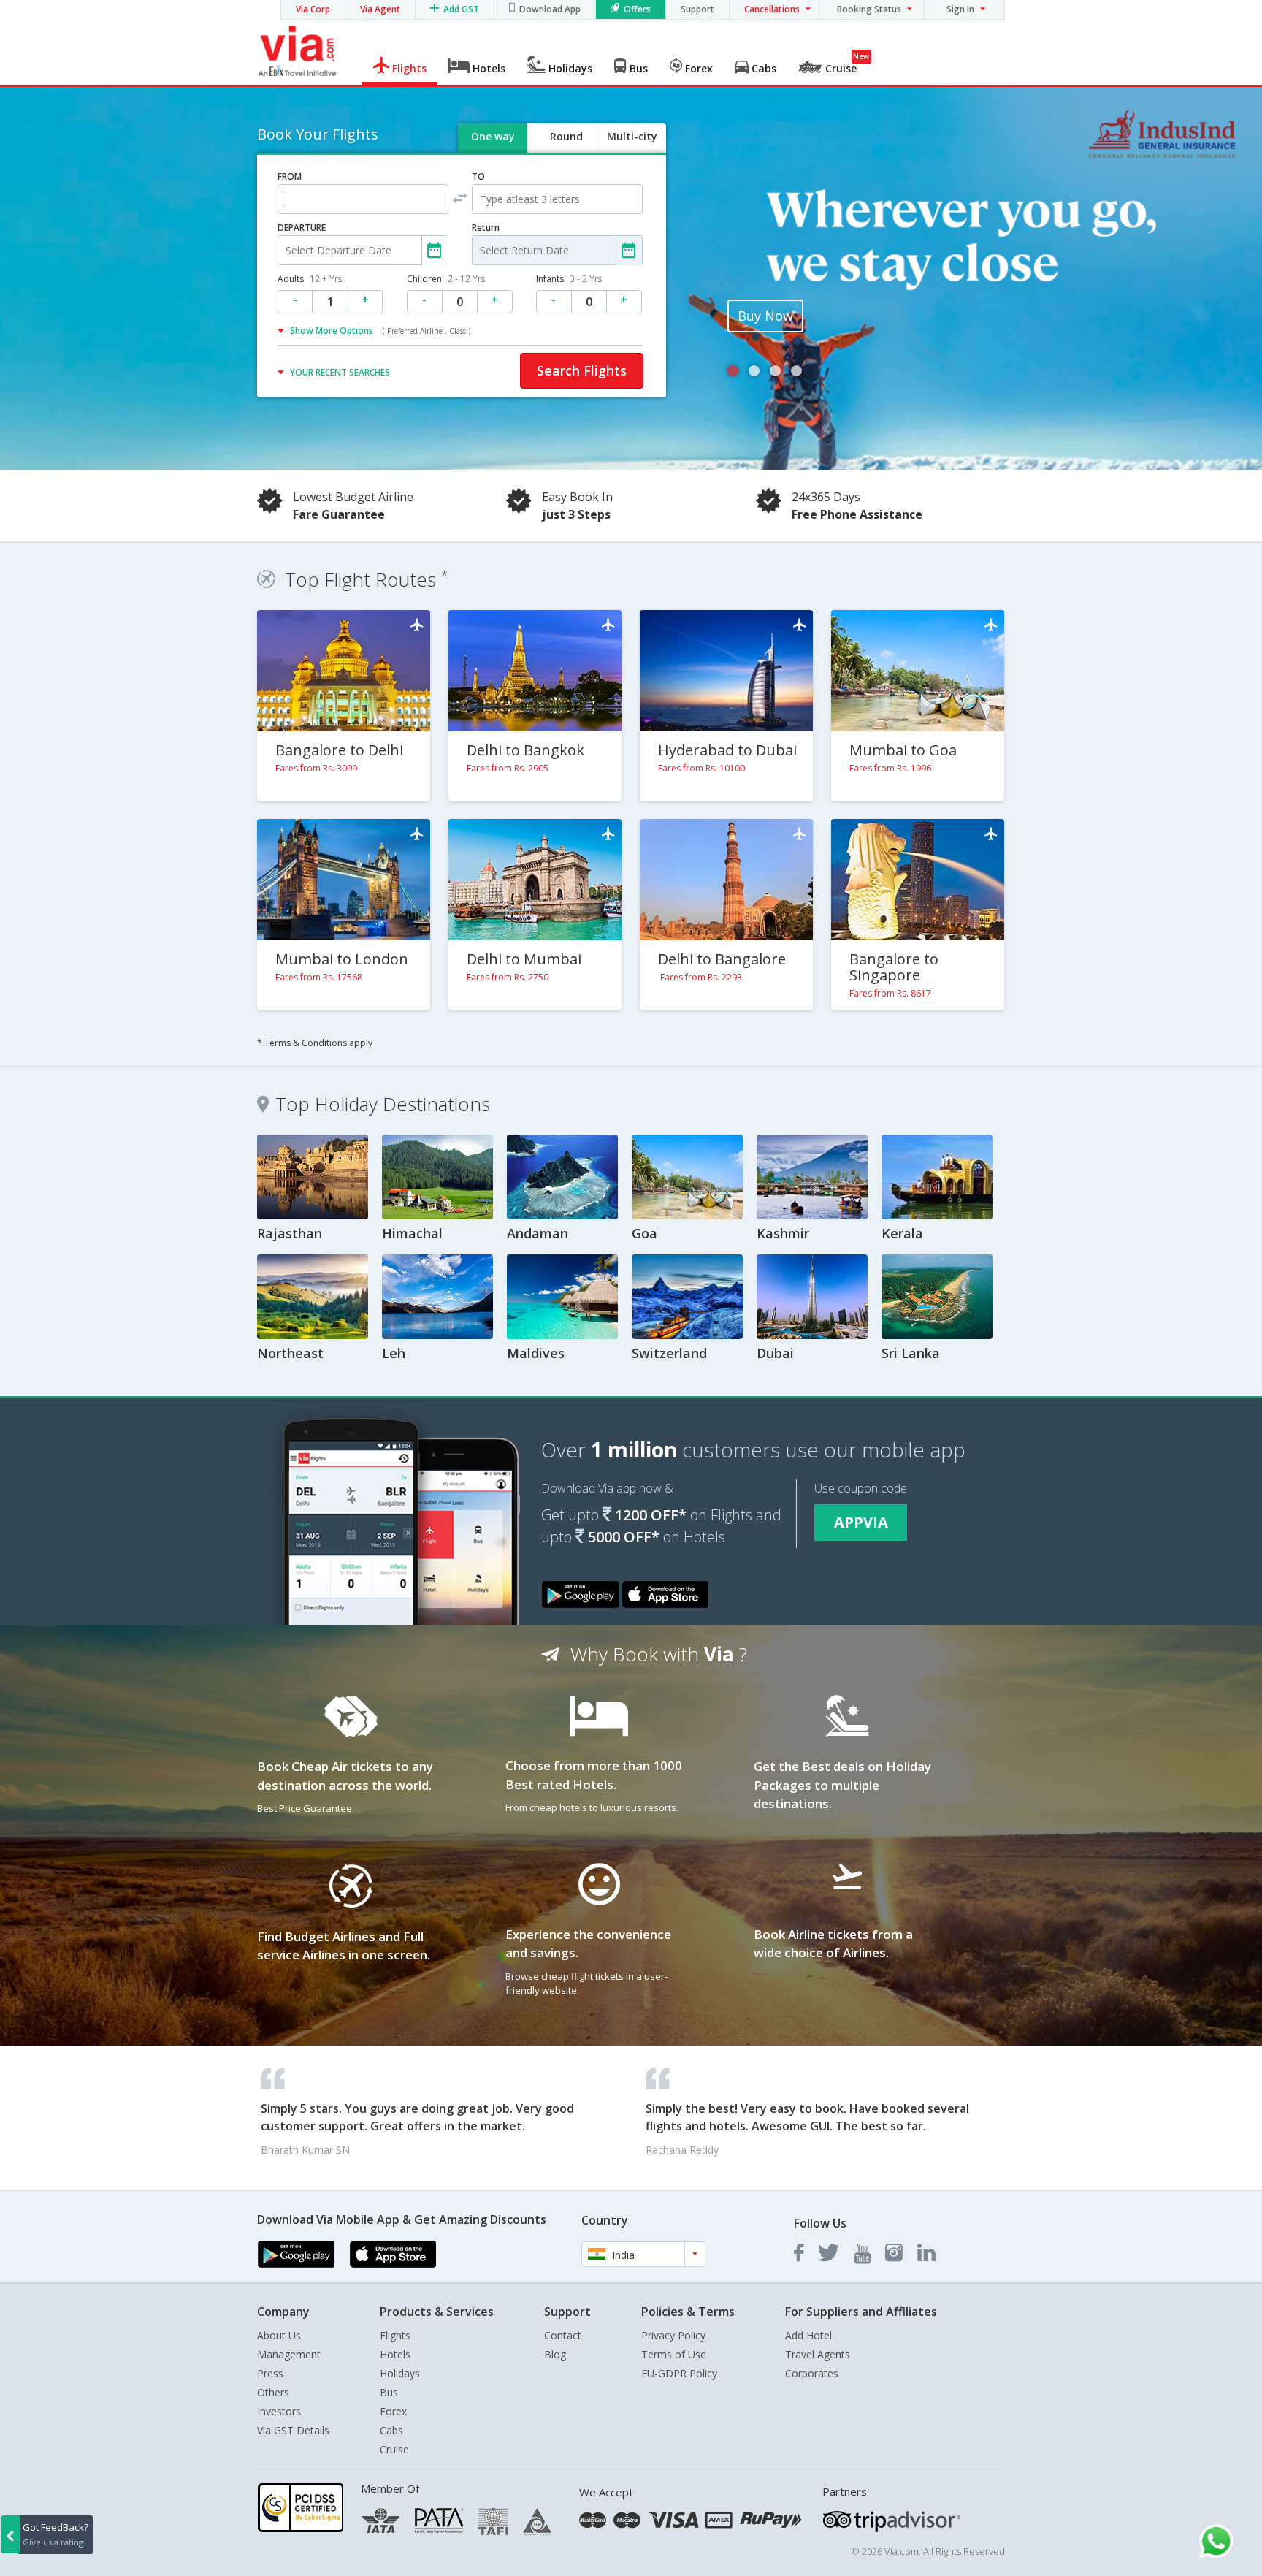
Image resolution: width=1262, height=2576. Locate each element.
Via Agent (380, 9)
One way (493, 136)
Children (446, 279)
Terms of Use (674, 2354)
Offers (637, 9)
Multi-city (632, 136)
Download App (550, 9)
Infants (569, 279)
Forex (393, 2411)
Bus (389, 2392)
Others (273, 2392)
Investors (279, 2411)
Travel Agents (818, 2354)
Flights (395, 2335)
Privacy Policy (673, 2335)
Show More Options (380, 331)
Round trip (566, 149)
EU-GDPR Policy (679, 2373)
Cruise (394, 2449)
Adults (310, 279)
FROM (290, 176)
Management (289, 2354)
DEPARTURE (302, 228)
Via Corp (313, 9)
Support (697, 9)
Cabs (391, 2430)
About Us (279, 2335)
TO (478, 176)
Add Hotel (808, 2335)
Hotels (395, 2354)
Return (486, 228)
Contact (563, 2335)
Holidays (400, 2373)
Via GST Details (293, 2430)
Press (270, 2373)
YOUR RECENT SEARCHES (340, 372)
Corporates (812, 2373)
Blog (555, 2354)
